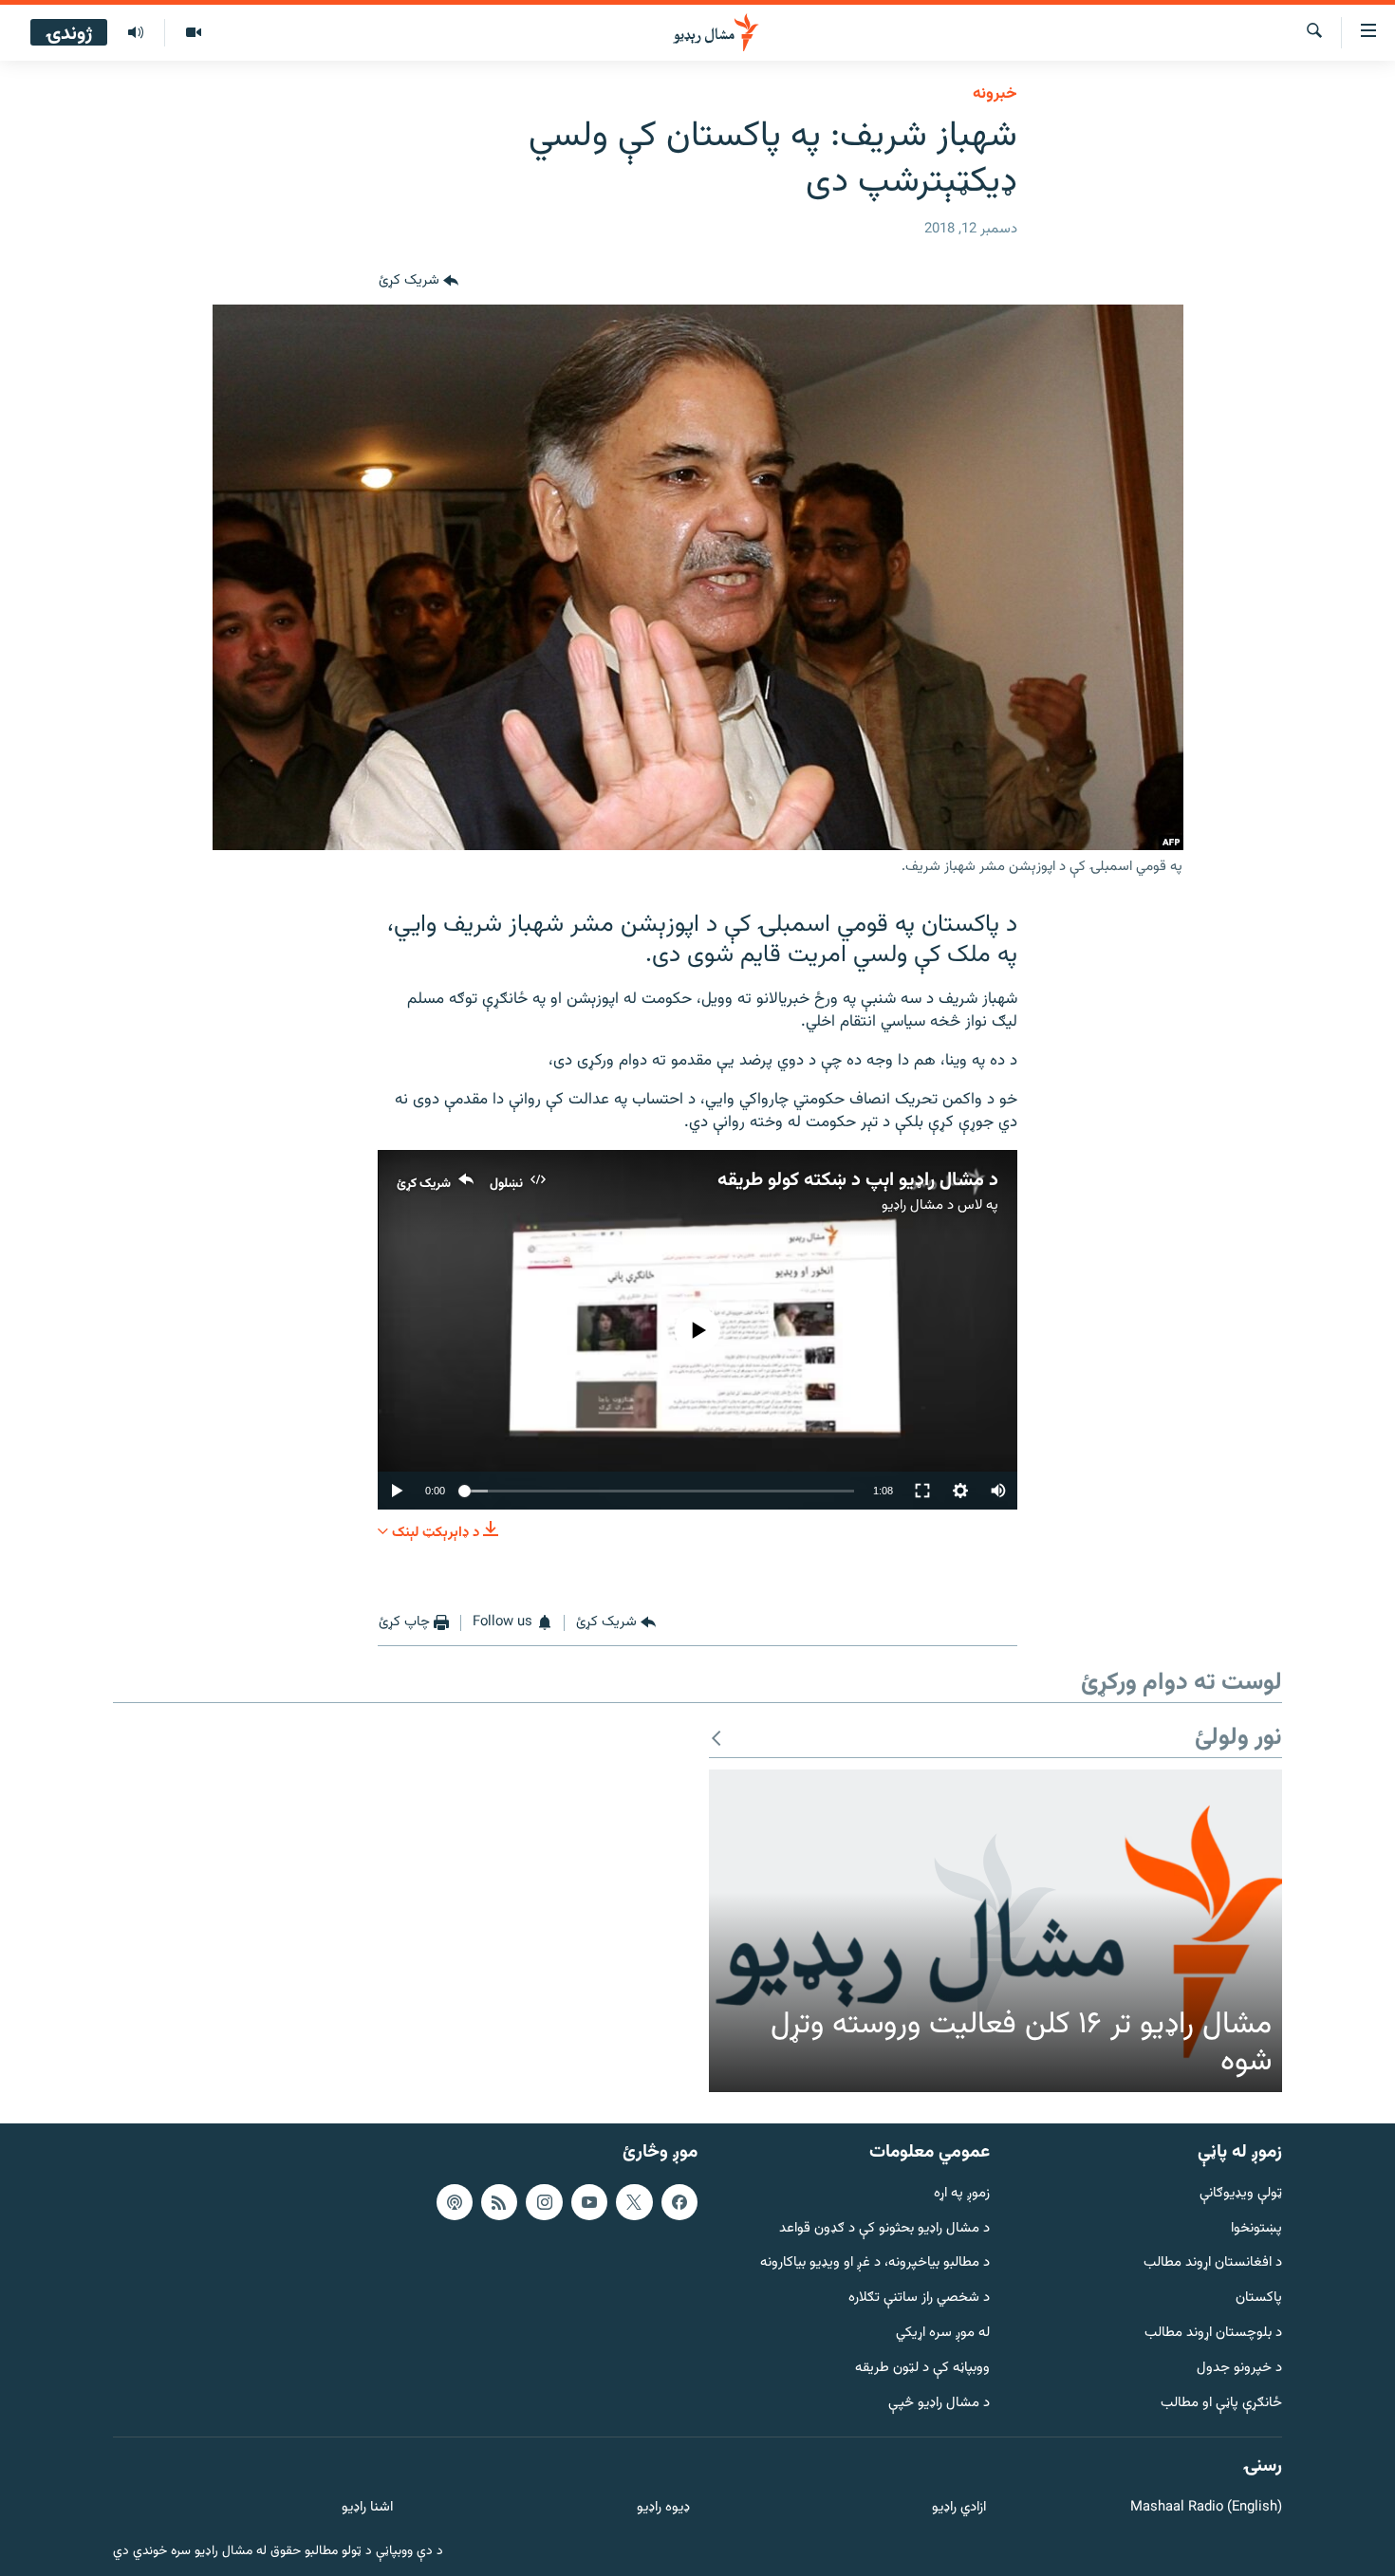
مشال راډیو (912, 1205)
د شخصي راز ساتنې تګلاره (919, 2298)
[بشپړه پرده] (922, 1491)
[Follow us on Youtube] (589, 2202)
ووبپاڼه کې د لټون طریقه (922, 2369)
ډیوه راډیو (663, 2508)
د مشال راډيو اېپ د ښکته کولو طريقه (858, 1180)
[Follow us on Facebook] (679, 2202)
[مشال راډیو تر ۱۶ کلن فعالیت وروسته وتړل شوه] (995, 1931)
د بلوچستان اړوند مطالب (1213, 2334)
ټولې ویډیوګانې (1241, 2194)
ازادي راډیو (959, 2508)
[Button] (418, 282)
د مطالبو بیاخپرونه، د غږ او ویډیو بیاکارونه (875, 2263)
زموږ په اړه (962, 2194)
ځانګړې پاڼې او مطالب (1221, 2404)
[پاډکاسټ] (455, 2202)
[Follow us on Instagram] (544, 2202)
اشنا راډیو (367, 2508)
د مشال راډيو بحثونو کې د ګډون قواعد (884, 2228)
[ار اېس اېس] (499, 2202)
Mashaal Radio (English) (1206, 2508)
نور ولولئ (1238, 1739)
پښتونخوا (1256, 2228)
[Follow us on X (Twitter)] (634, 2202)
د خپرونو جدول (1239, 2369)
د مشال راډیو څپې (939, 2404)
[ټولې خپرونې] (136, 33)
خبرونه (995, 94)
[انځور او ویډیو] (193, 33)
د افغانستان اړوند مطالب (1213, 2263)
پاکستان (1259, 2298)
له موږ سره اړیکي (943, 2334)
